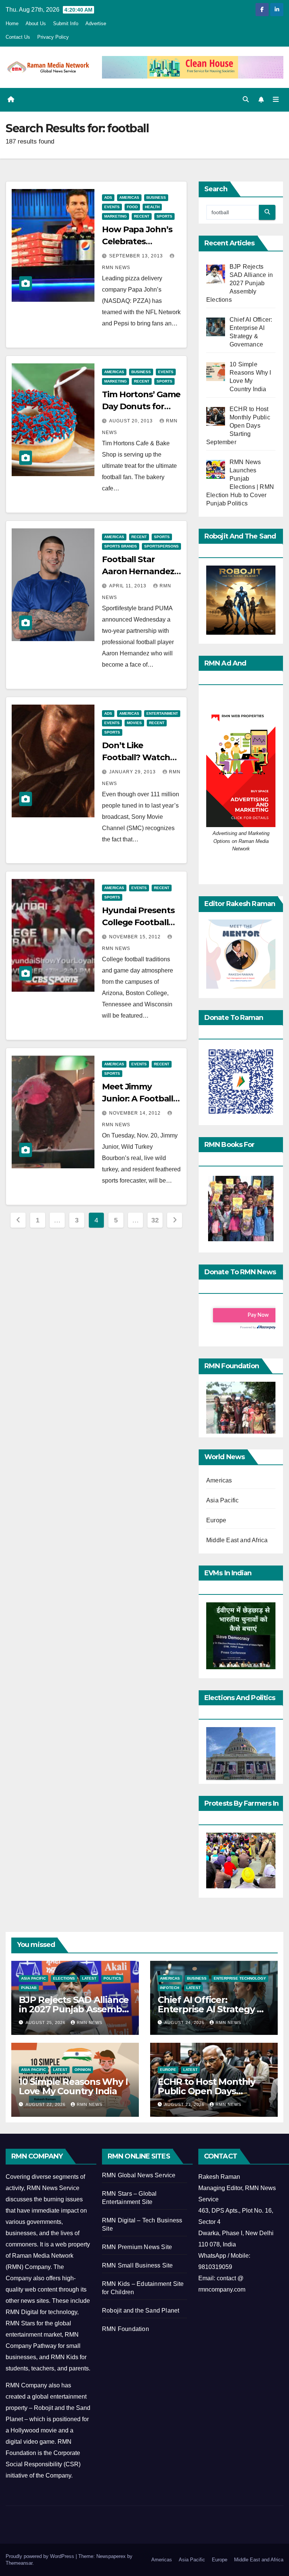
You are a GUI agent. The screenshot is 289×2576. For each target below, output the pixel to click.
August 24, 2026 (185, 2022)
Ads (108, 197)
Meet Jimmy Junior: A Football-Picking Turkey (139, 1099)
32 (155, 1220)
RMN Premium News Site (137, 2247)
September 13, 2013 (137, 256)
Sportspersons (161, 546)
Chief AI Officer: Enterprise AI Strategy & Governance (210, 2009)
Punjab (29, 1988)
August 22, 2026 (46, 2104)
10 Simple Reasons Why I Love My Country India (73, 2086)
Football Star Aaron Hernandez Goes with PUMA (138, 571)
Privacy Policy (53, 37)
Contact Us (18, 37)
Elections (64, 1978)
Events (112, 207)
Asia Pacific (222, 1500)
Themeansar (19, 2563)
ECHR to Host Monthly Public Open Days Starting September (206, 2091)
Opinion (83, 2070)
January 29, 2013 (133, 772)
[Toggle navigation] (276, 100)
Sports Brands (121, 546)
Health (152, 207)
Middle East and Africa (237, 1540)
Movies (134, 723)
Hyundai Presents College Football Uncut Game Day (138, 922)
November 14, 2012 (136, 1113)
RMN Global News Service (139, 2175)
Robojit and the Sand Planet (141, 2311)
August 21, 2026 (185, 2104)
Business (156, 197)
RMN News (90, 2022)
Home (12, 23)
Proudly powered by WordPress (41, 2556)
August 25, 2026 (46, 2022)
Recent (142, 216)
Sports (164, 216)
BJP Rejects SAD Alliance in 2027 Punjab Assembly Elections (74, 2009)
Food (132, 207)
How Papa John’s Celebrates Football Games (137, 241)
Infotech (170, 1988)
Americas (129, 197)
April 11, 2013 (129, 586)
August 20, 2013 (132, 421)
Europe (216, 1520)
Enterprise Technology (240, 1978)
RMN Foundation (125, 2329)
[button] (246, 99)
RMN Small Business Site (138, 2265)
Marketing (116, 216)
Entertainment (162, 713)
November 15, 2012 (136, 937)
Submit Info (66, 23)
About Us (36, 23)
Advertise (96, 23)
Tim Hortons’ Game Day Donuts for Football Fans (141, 406)
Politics (112, 1978)
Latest (89, 1978)
